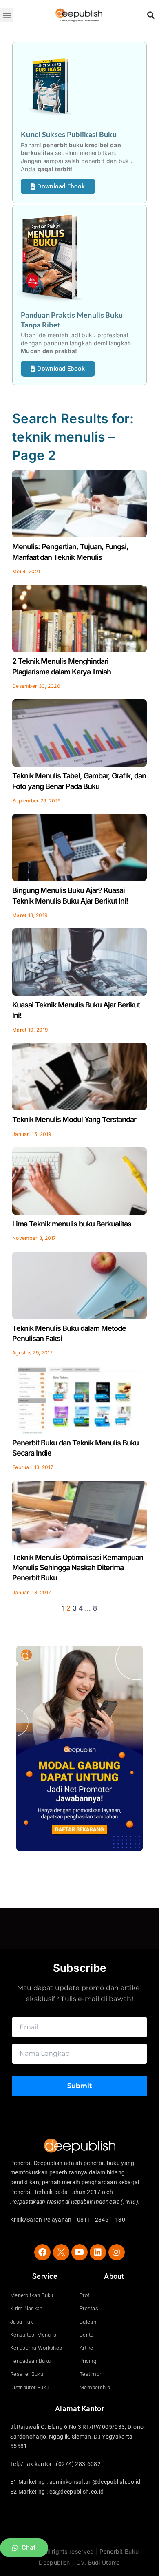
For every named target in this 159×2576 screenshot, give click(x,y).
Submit (80, 2086)
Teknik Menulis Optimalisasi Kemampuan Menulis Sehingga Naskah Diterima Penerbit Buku (78, 1567)
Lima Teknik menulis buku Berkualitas (72, 1224)
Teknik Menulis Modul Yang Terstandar (74, 1119)
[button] (7, 15)
